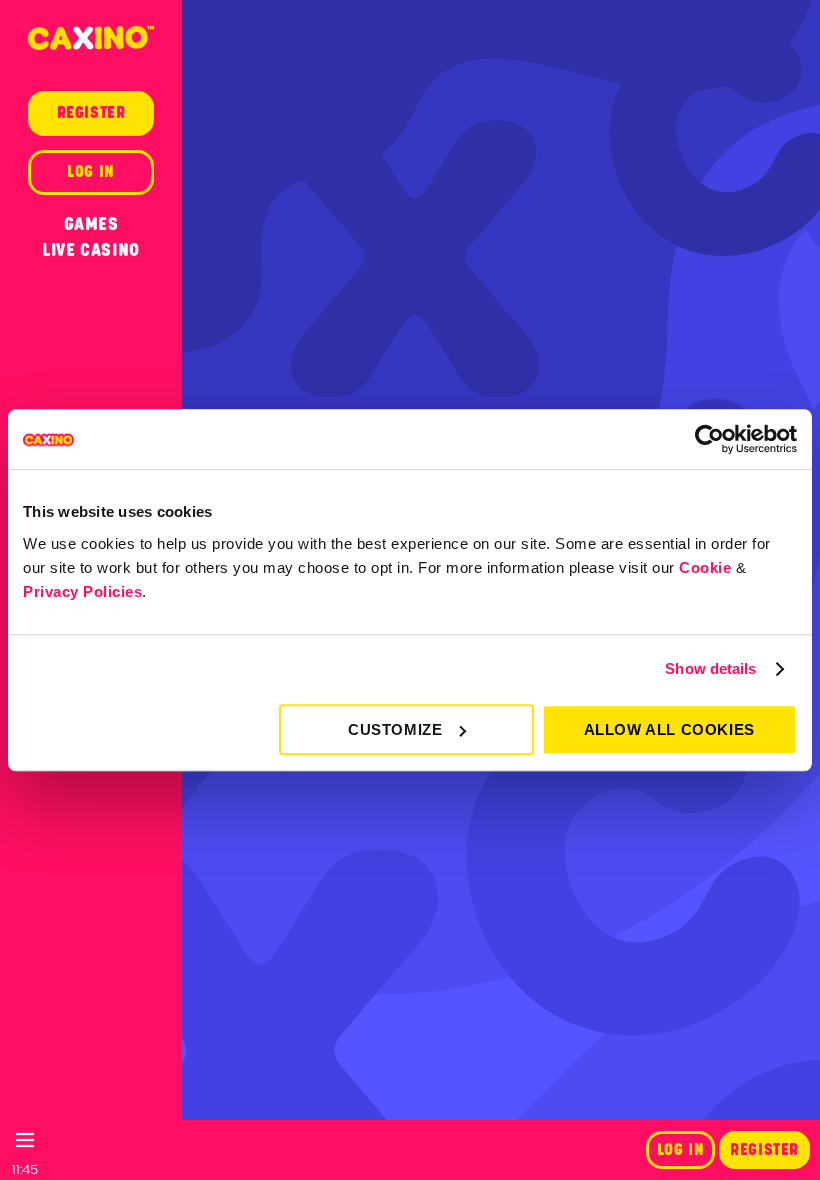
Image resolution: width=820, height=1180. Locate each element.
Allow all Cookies (669, 729)
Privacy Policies (82, 591)
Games (91, 224)
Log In (681, 1150)
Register (764, 1150)
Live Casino (91, 250)
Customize (395, 729)
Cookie (705, 567)
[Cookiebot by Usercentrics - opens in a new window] (709, 439)
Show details (710, 668)
